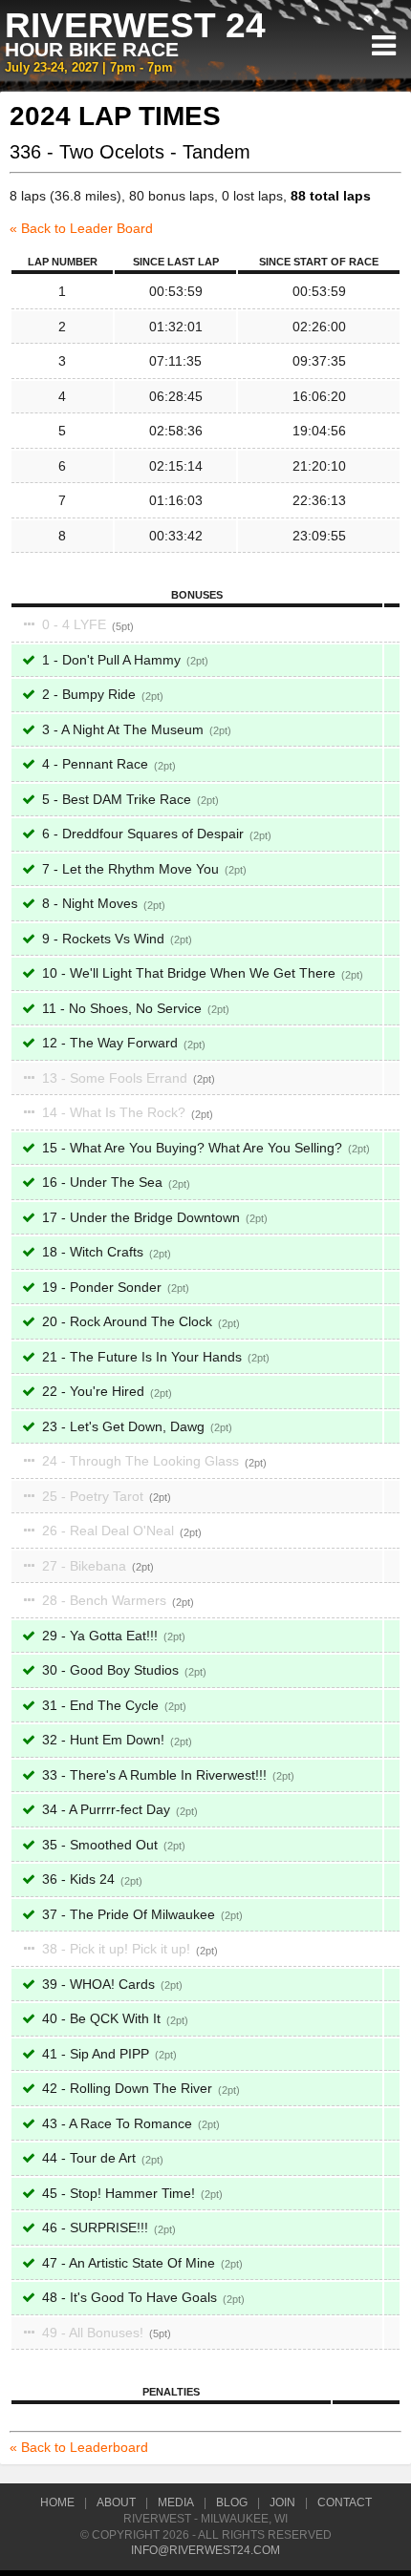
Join (282, 2502)
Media (176, 2502)
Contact (345, 2502)
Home (57, 2502)
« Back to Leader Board (81, 228)
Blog (232, 2502)
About (116, 2502)
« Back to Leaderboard (79, 2447)
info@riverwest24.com (205, 2550)
